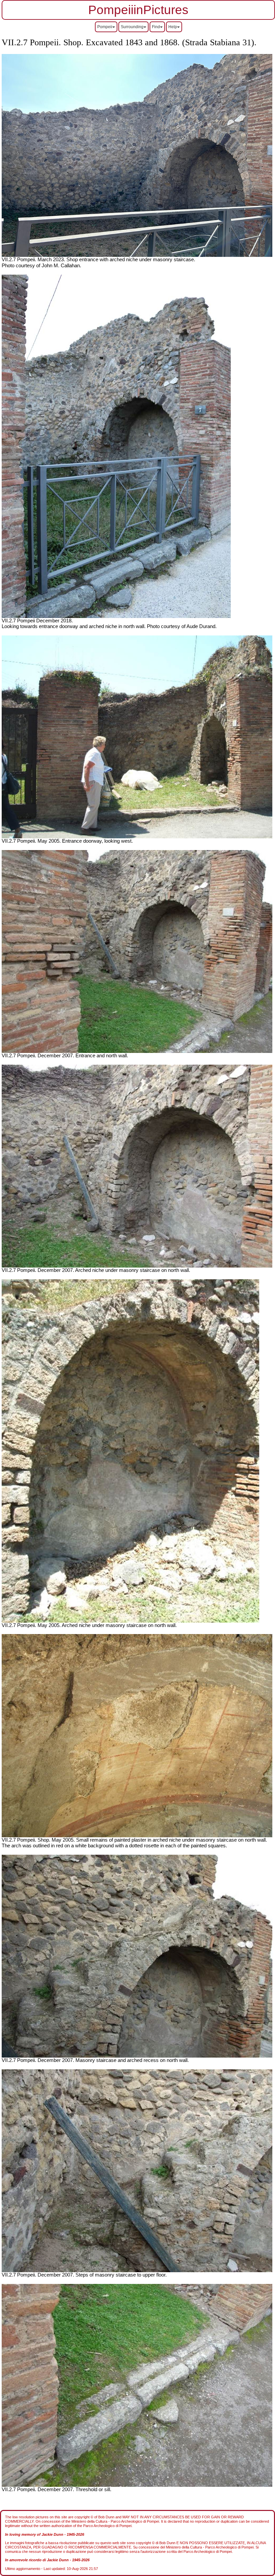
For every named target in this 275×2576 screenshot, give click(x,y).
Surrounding (132, 27)
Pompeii (105, 27)
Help (173, 27)
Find (156, 27)
